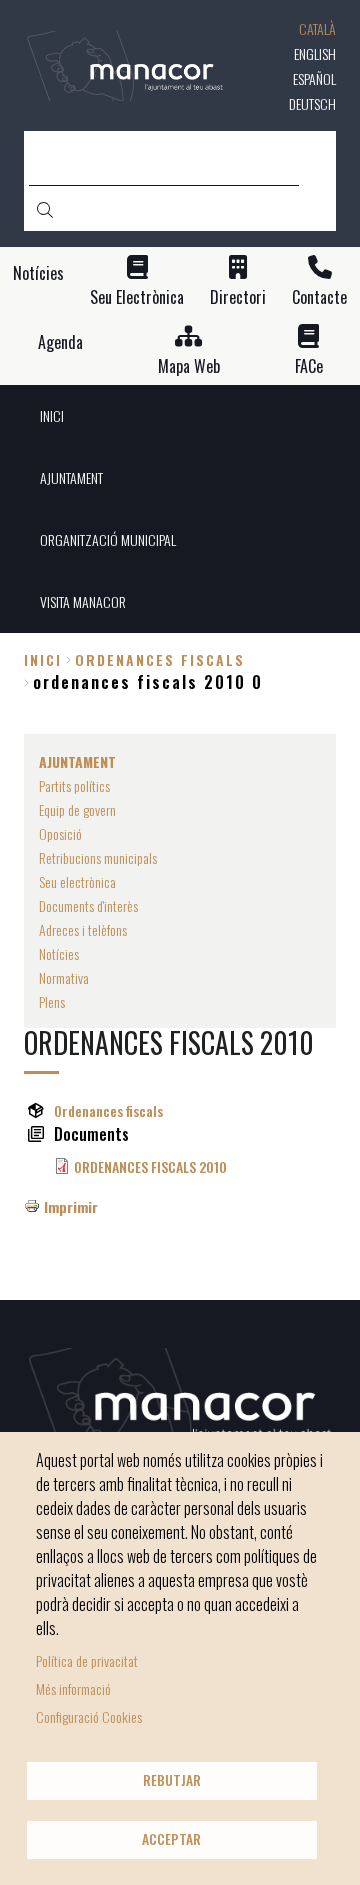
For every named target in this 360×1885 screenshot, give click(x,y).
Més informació (73, 1688)
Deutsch (312, 103)
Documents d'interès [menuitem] (88, 905)
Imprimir (71, 1206)
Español (314, 78)
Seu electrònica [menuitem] (77, 881)
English (315, 53)
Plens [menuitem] (52, 1001)
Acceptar (171, 1839)
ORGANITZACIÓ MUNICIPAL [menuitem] (108, 539)
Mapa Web (189, 366)
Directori (238, 297)
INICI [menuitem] (52, 415)
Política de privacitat (87, 1660)
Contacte (319, 297)
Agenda (60, 342)
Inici (43, 659)
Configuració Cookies (89, 1716)
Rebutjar (172, 1780)
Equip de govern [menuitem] (77, 809)
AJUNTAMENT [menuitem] (71, 477)
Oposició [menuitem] (60, 833)
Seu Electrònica (137, 297)
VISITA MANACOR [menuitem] (83, 601)
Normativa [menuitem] (64, 977)
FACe (309, 366)
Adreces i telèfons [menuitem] (83, 929)
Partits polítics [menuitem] (74, 785)
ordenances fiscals (160, 659)
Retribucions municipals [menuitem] (98, 857)
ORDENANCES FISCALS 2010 (150, 1166)
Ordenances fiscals (108, 1110)
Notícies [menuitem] (59, 953)
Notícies (38, 273)
